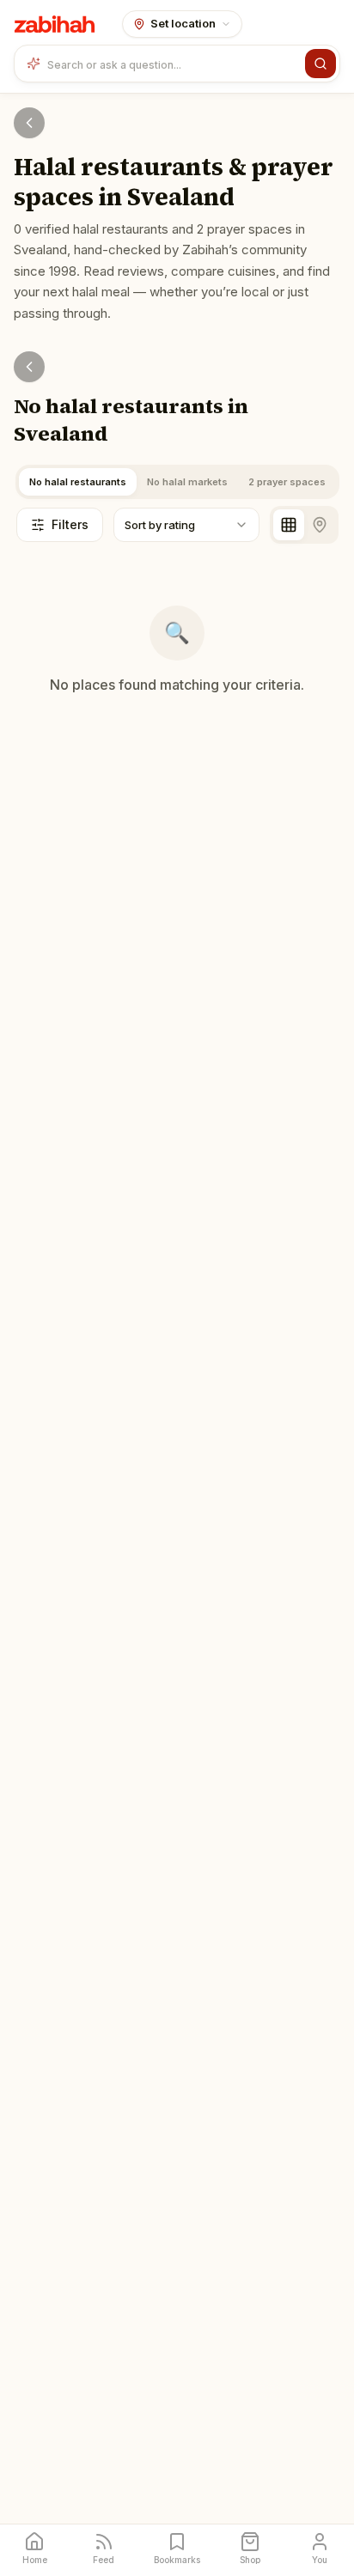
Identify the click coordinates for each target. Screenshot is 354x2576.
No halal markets (187, 482)
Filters (70, 524)
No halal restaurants (78, 482)
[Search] (320, 64)
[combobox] (173, 64)
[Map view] (320, 525)
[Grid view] (289, 525)
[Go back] (29, 123)
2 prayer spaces (287, 482)
